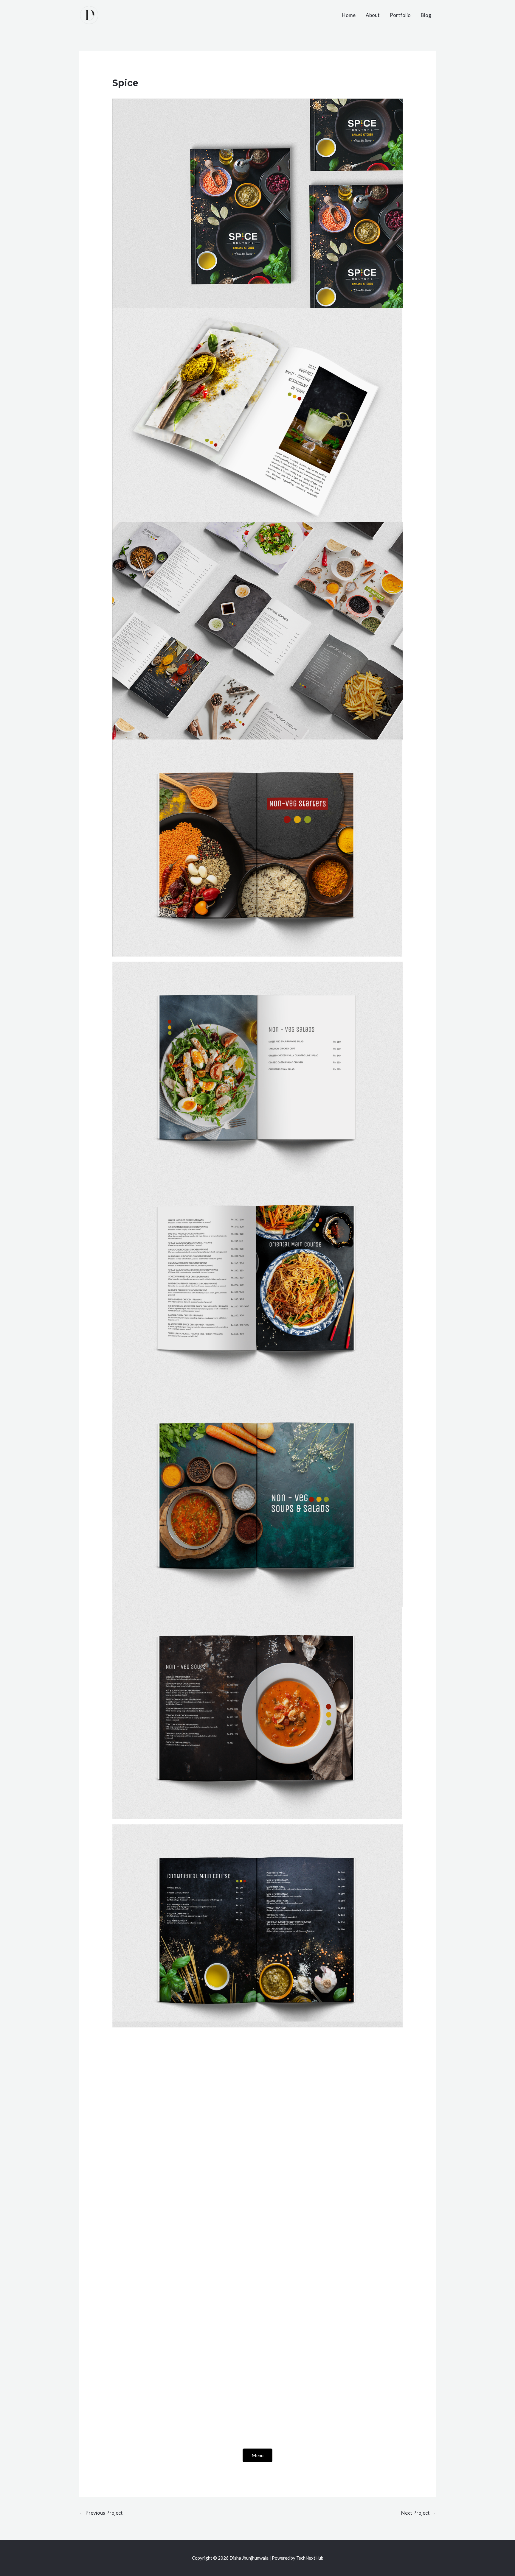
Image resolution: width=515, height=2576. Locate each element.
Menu (257, 2455)
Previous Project (101, 2513)
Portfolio (400, 15)
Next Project (418, 2513)
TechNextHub (310, 2558)
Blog (426, 15)
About (373, 15)
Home (349, 15)
